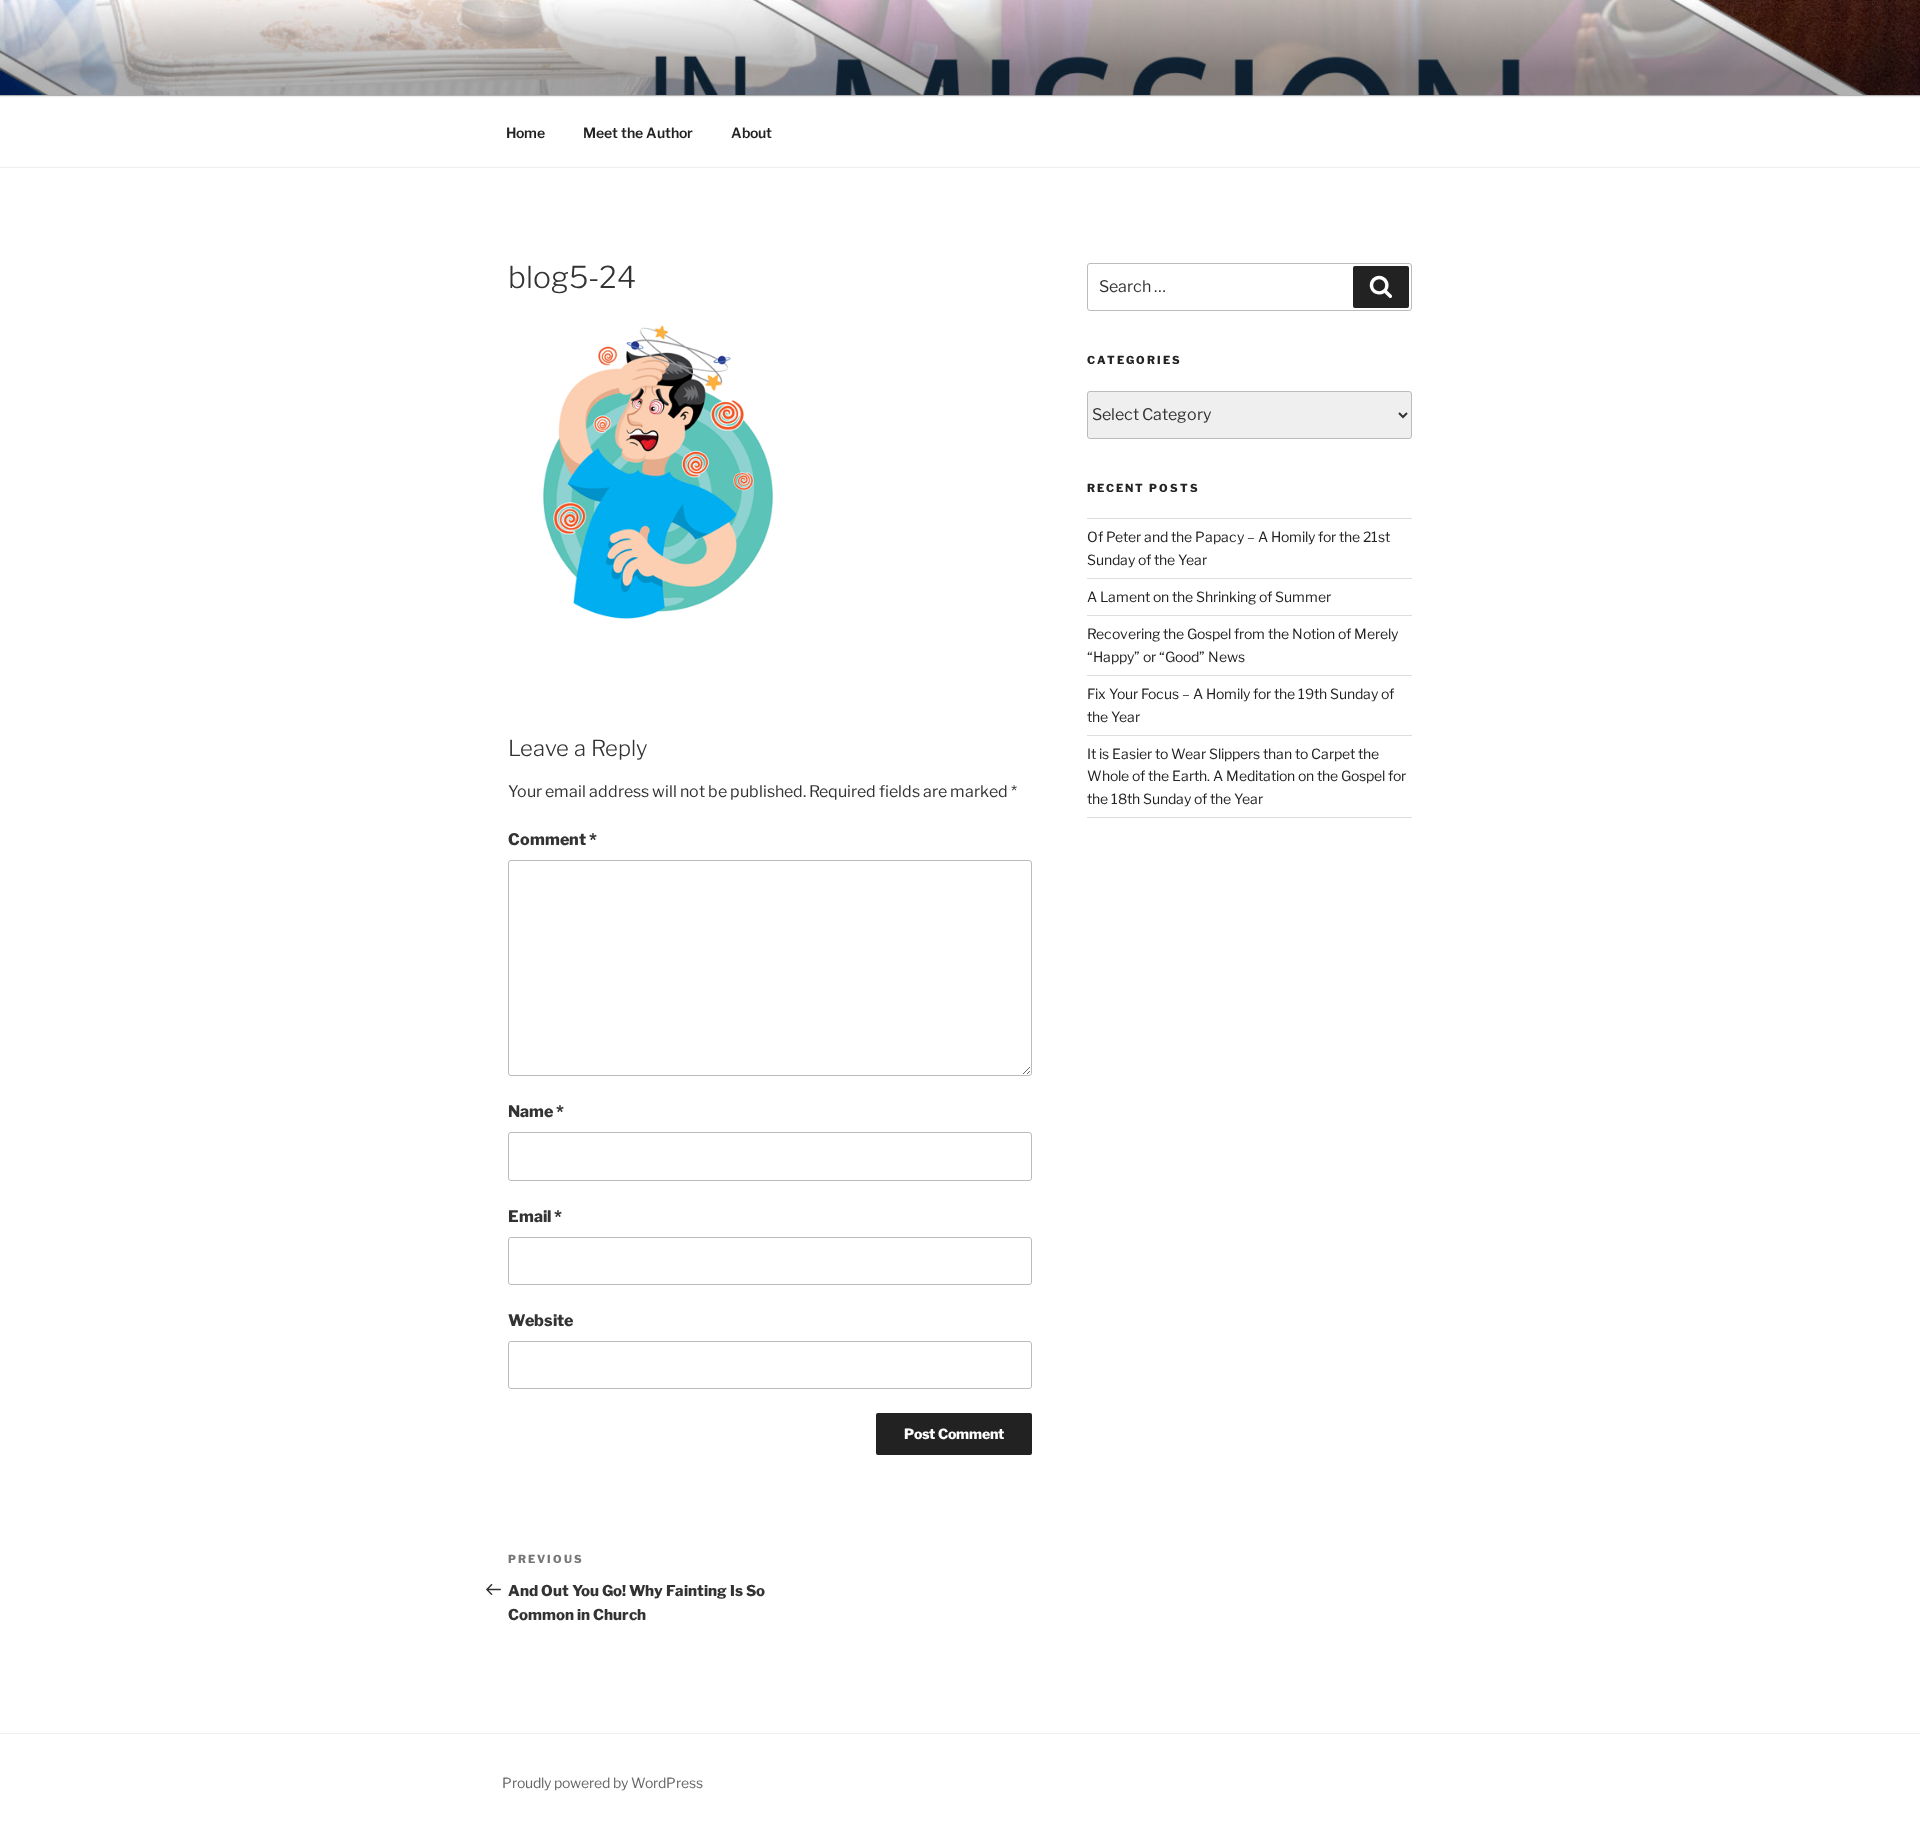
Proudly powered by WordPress (602, 1782)
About (751, 132)
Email (535, 1216)
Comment (552, 839)
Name (536, 1111)
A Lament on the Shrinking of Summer (1209, 596)
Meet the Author (638, 132)
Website (540, 1320)
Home (525, 132)
